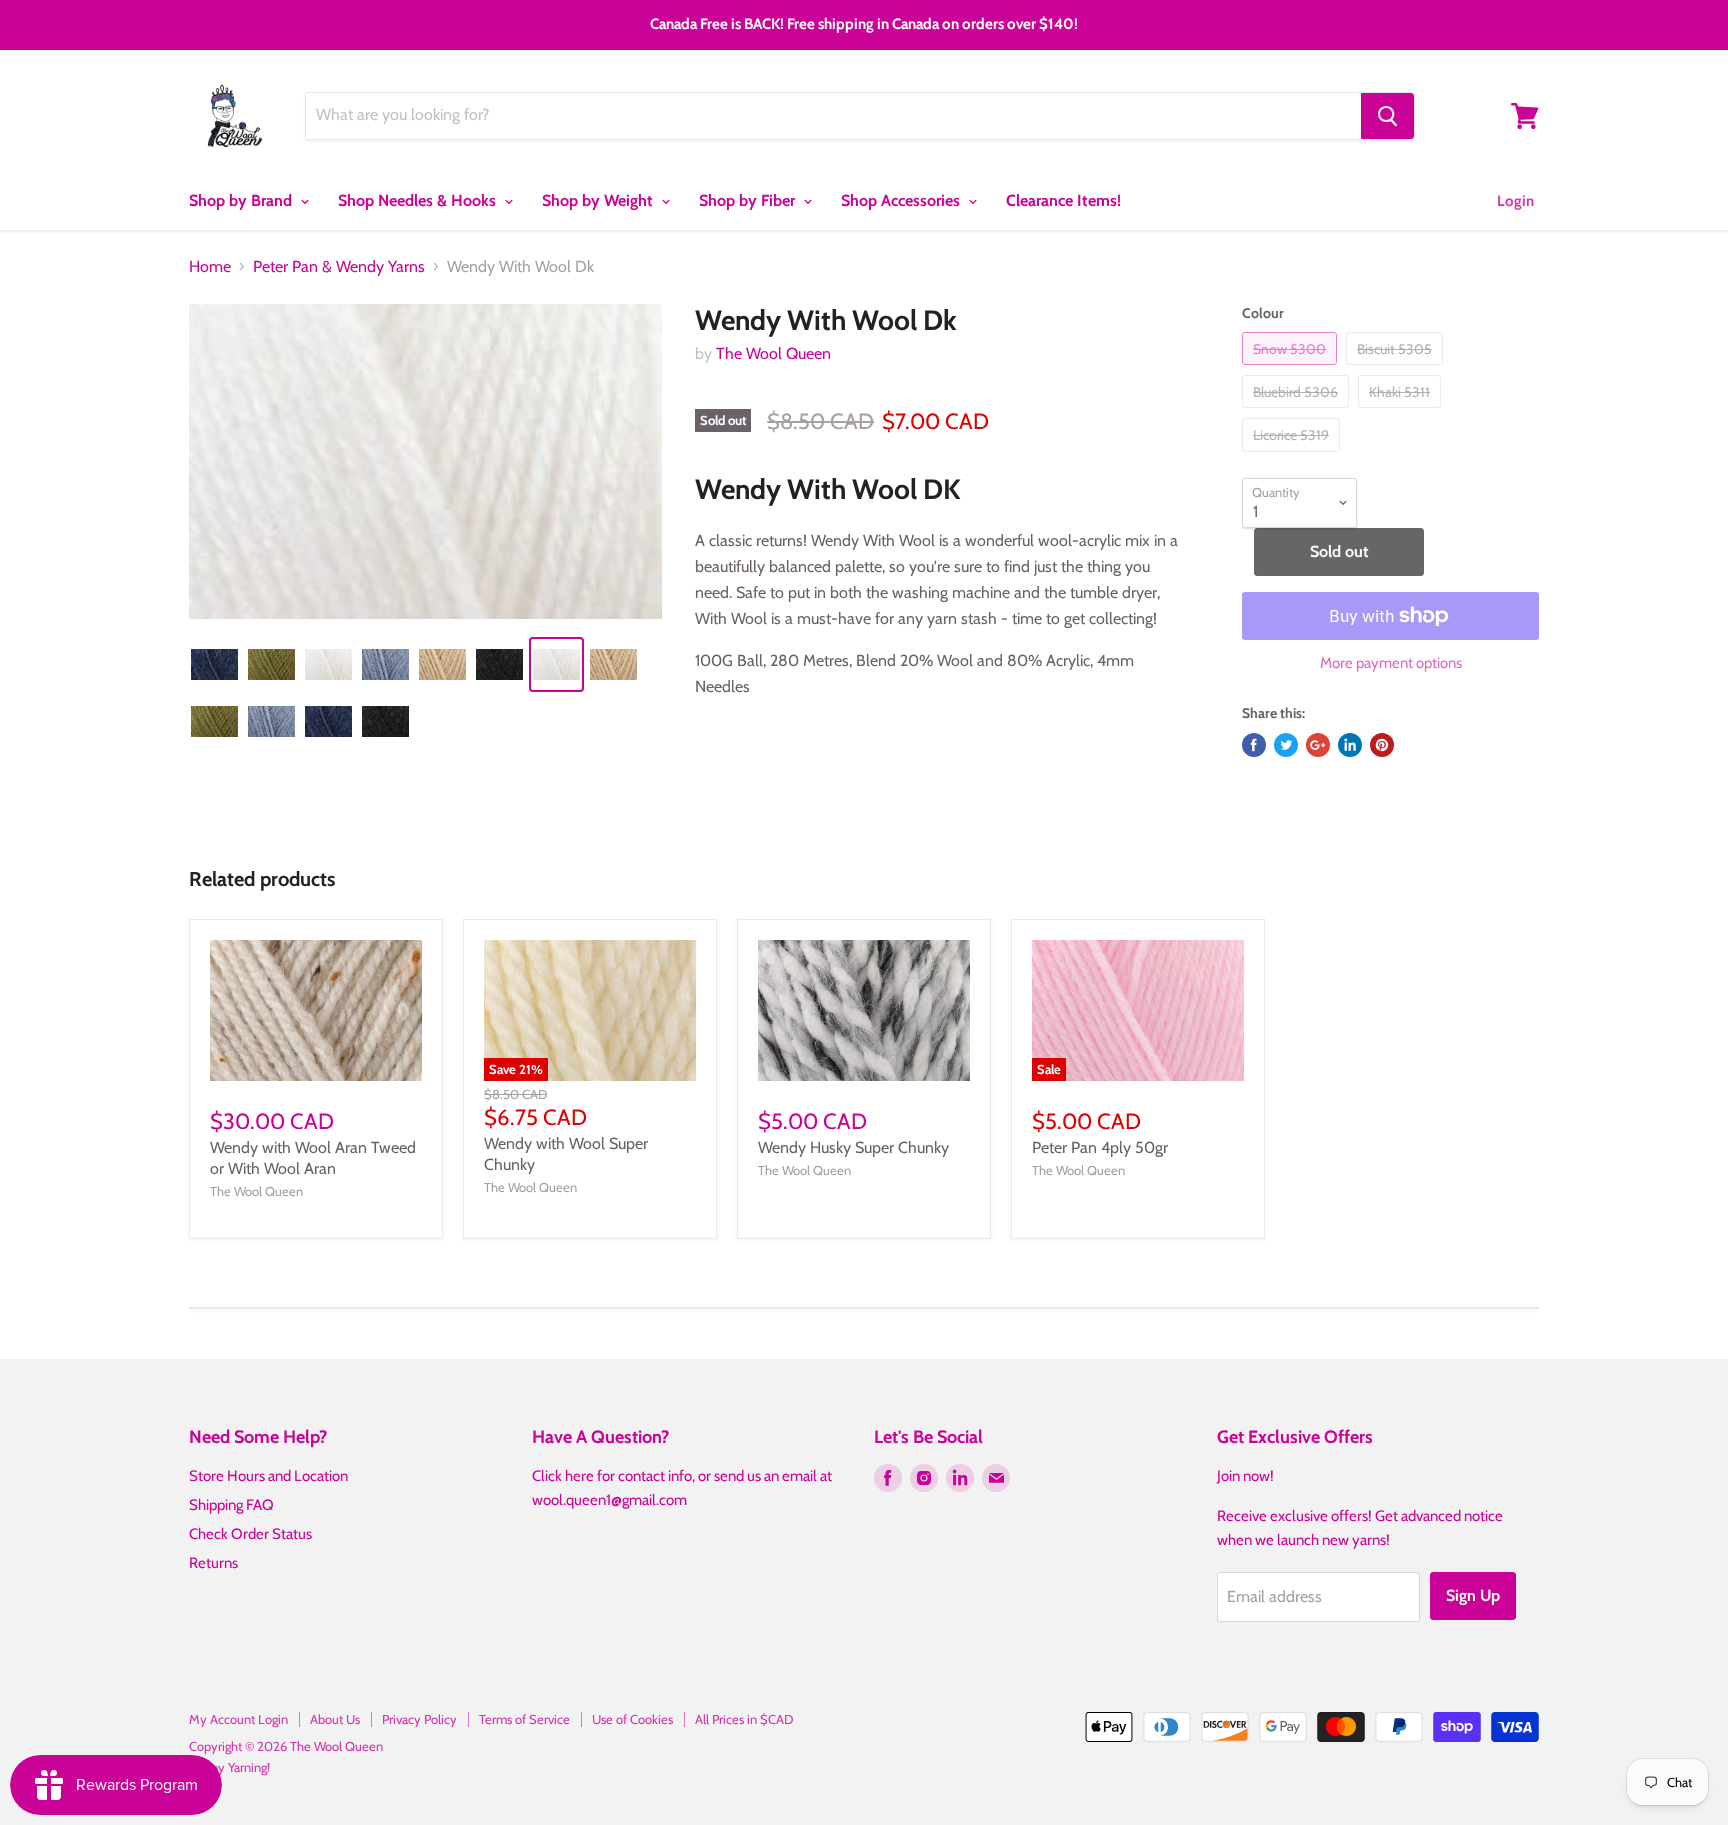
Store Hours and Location (268, 1476)
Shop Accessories (902, 200)
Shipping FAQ (231, 1505)
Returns (213, 1563)
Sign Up (1473, 1595)
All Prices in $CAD (744, 1719)
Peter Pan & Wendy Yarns (339, 267)
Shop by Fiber (749, 200)
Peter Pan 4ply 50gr (1100, 1147)
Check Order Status (250, 1534)
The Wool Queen (773, 353)
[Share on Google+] (1318, 745)
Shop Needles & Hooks (419, 200)
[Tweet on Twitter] (1286, 745)
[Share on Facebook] (1254, 745)
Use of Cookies (632, 1719)
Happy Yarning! (229, 1767)
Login (1515, 201)
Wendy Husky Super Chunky (853, 1147)
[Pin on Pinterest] (1382, 745)
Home (210, 267)
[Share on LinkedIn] (1350, 745)
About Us (335, 1719)
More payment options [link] (1391, 663)
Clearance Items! (1063, 200)
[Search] (1387, 116)
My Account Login (238, 1719)
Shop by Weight (599, 200)
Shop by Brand (242, 200)
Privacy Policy (419, 1719)
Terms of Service (524, 1719)
